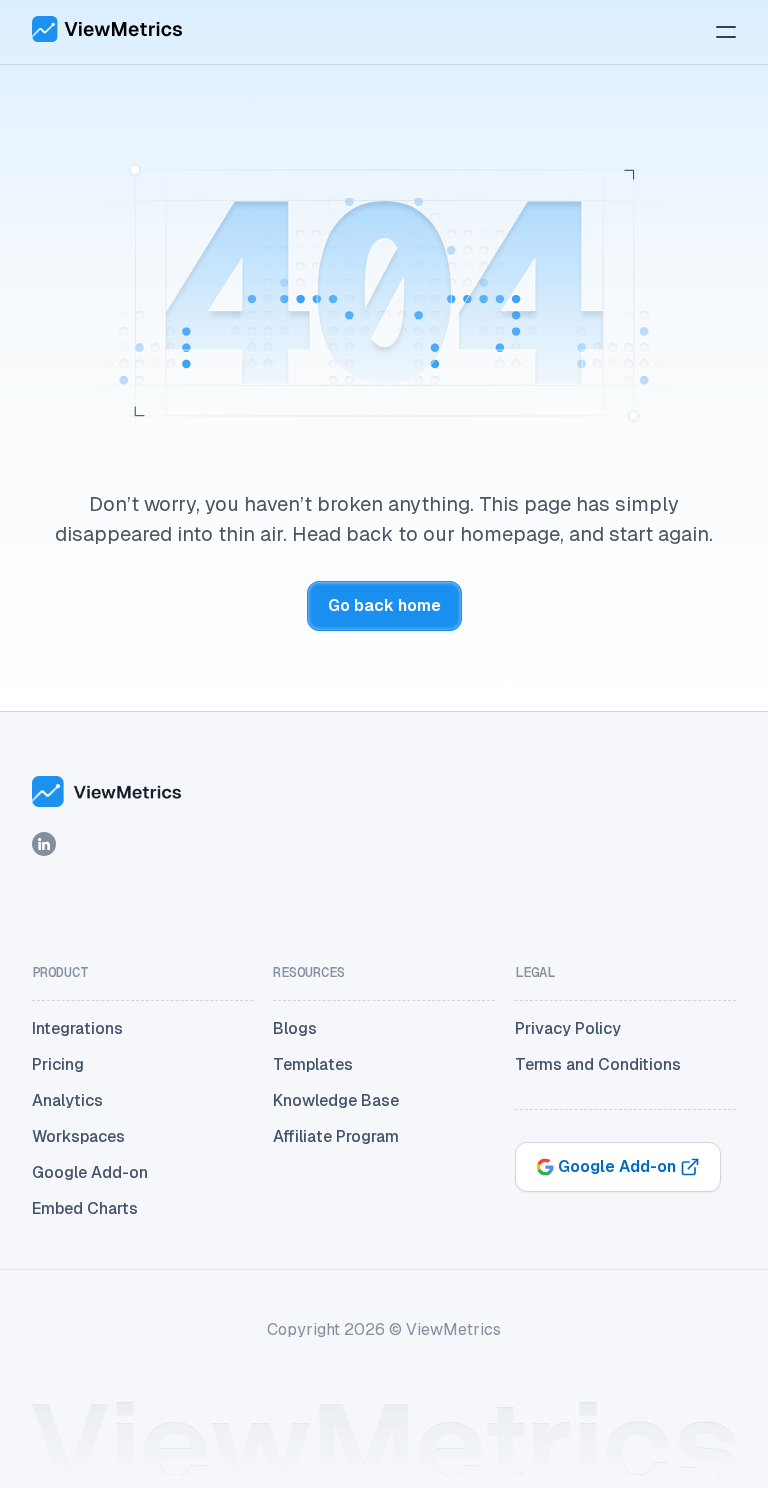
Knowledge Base (336, 1100)
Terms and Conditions (598, 1064)
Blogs (295, 1028)
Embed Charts (85, 1208)
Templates (313, 1064)
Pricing (58, 1064)
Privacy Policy (568, 1028)
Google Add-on (90, 1172)
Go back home (384, 605)
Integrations (77, 1028)
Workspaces (78, 1136)
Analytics (67, 1100)
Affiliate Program (336, 1136)
